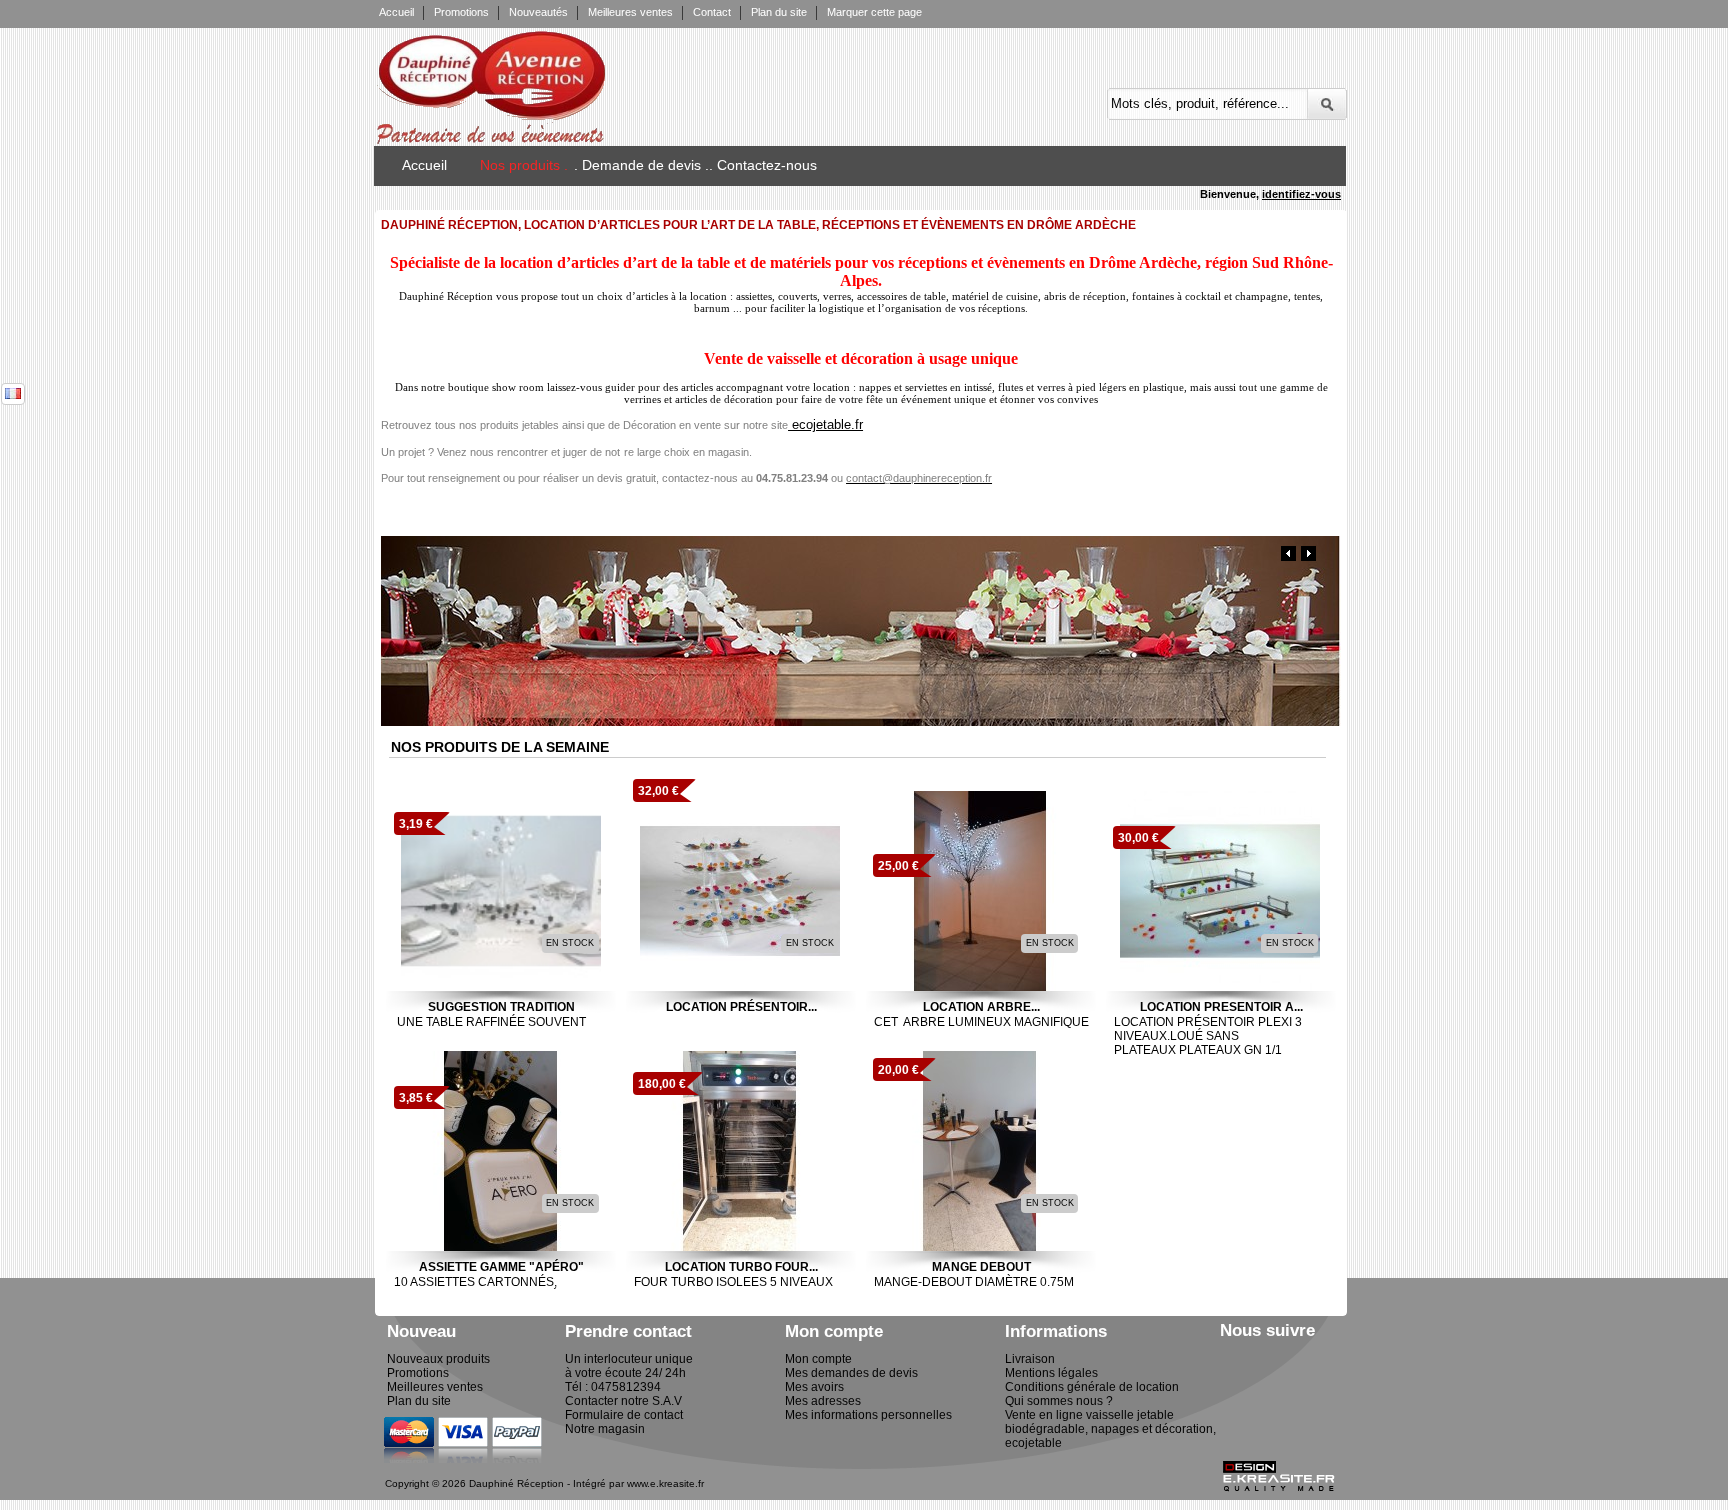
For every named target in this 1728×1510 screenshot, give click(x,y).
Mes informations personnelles (868, 1415)
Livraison (1030, 1359)
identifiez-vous (1301, 194)
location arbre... (981, 1007)
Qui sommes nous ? (1059, 1401)
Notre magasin (605, 1429)
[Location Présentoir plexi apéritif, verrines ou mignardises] (740, 891)
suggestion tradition (501, 1007)
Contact (712, 12)
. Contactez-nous (763, 165)
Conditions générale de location (1092, 1387)
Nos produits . (524, 165)
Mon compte (818, 1359)
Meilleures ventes (630, 12)
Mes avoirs (814, 1387)
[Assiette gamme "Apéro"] (501, 1151)
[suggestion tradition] (501, 891)
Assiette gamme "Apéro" (501, 1267)
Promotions (461, 12)
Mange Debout (981, 1267)
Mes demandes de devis (851, 1373)
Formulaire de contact (624, 1415)
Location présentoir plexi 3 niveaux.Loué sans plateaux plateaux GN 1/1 (1208, 1036)
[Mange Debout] (980, 1151)
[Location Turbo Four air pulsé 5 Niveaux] (740, 1151)
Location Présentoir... (741, 1007)
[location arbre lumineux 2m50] (980, 891)
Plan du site (779, 12)
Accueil (396, 12)
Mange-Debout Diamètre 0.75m (977, 1282)
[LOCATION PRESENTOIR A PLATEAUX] (1220, 891)
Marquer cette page (874, 12)
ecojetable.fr (825, 424)
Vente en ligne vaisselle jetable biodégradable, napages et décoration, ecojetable (1110, 1429)
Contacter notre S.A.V (623, 1401)
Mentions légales (1051, 1373)
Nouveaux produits (438, 1359)
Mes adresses (823, 1401)
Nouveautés (538, 12)
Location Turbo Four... (741, 1267)
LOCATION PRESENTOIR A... (1221, 1007)
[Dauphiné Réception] (556, 80)
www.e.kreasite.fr (665, 1483)
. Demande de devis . (641, 165)
